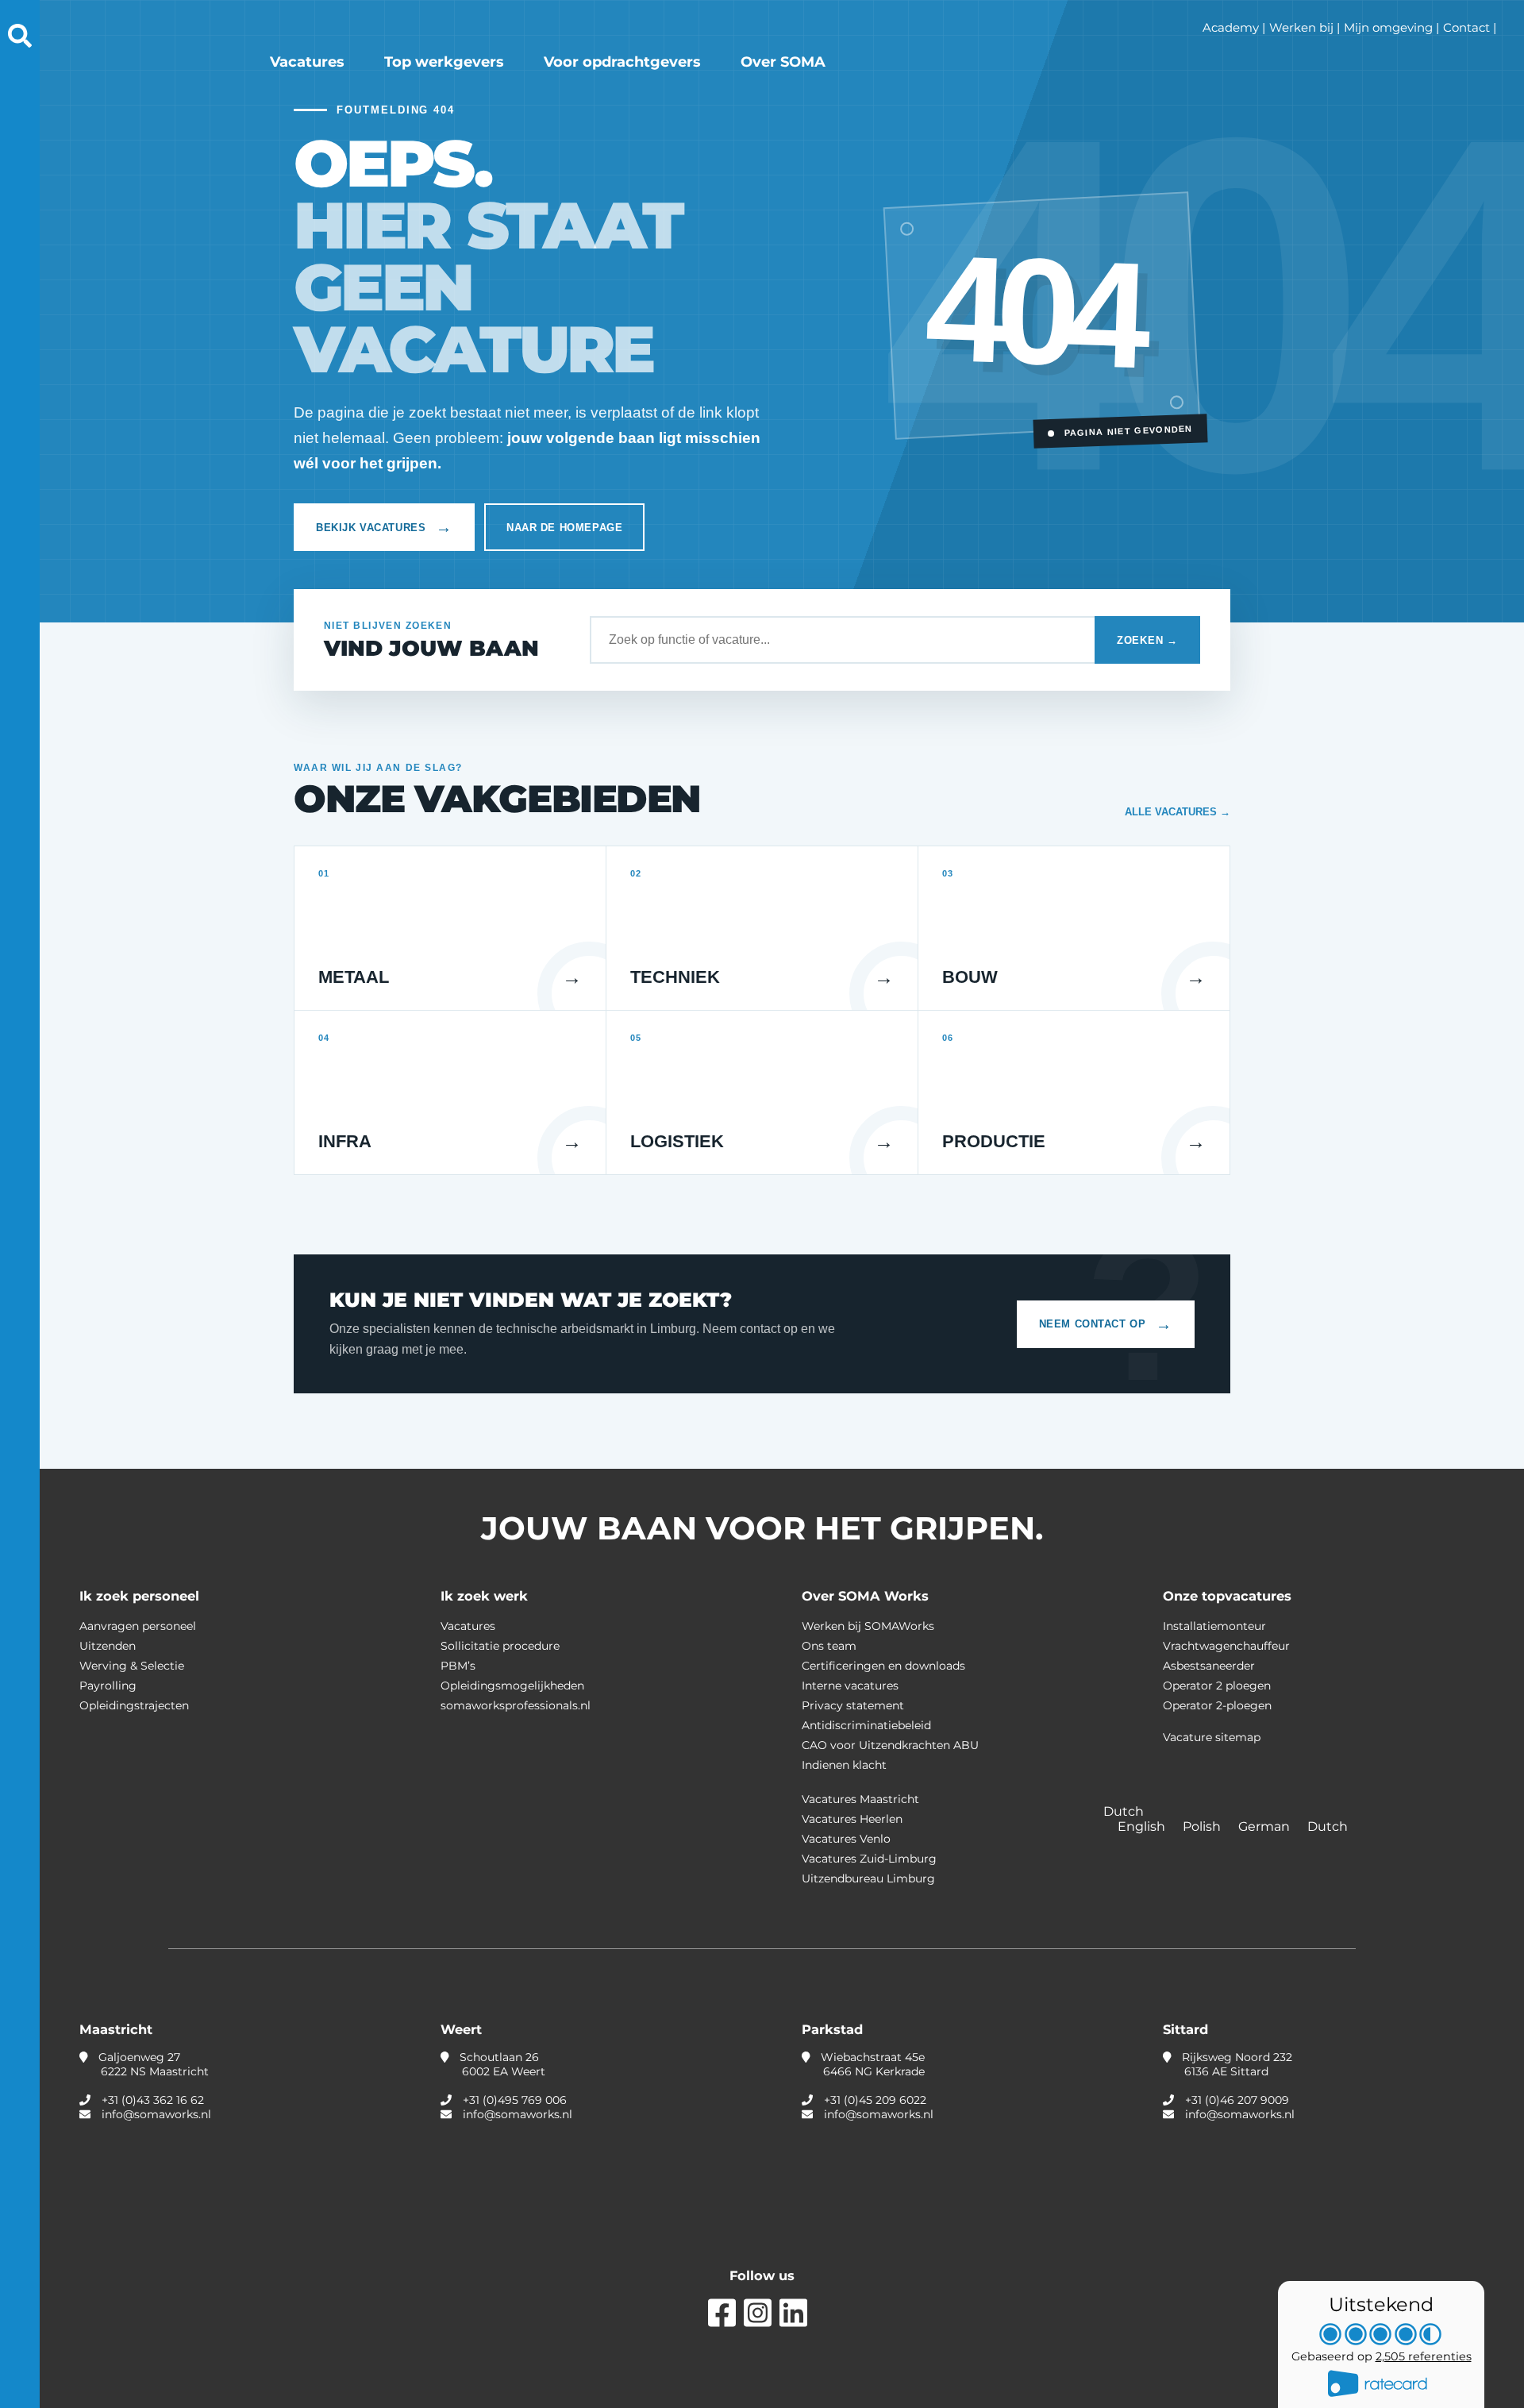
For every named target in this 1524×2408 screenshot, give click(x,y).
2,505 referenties (1424, 2356)
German (1266, 1826)
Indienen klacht (844, 1765)
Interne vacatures (850, 1686)
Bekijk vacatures (384, 527)
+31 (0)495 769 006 (515, 2100)
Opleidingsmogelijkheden (512, 1686)
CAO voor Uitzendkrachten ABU (890, 1745)
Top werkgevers (444, 62)
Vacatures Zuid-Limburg (869, 1859)
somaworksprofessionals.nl (516, 1705)
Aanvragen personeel (138, 1626)
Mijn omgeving (1388, 27)
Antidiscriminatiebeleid (866, 1725)
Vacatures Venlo (846, 1839)
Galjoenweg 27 (152, 2064)
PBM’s (458, 1666)
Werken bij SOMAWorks (868, 1626)
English (1143, 1826)
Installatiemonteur (1214, 1626)
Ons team (829, 1646)
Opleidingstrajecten (134, 1705)
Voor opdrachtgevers (622, 62)
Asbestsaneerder (1209, 1666)
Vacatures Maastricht (860, 1799)
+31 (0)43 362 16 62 (153, 2100)
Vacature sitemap (1212, 1737)
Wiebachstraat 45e (871, 2064)
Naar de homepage (564, 528)
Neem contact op (1106, 1324)
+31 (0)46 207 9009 (1237, 2100)
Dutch (1328, 1826)
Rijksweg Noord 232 (1235, 2064)
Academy (1231, 27)
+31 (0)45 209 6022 (875, 2100)
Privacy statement (853, 1705)
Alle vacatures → (1178, 812)
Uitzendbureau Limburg (868, 1878)
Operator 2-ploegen (1217, 1705)
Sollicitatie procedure (500, 1646)
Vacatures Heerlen (852, 1819)
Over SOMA (783, 62)
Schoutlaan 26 (501, 2064)
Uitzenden (108, 1646)
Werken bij (1301, 27)
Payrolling (108, 1686)
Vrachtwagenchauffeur (1226, 1646)
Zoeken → (1147, 640)
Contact (1466, 27)
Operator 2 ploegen (1217, 1686)
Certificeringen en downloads (883, 1666)
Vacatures (307, 62)
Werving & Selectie (132, 1666)
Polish (1203, 1826)
